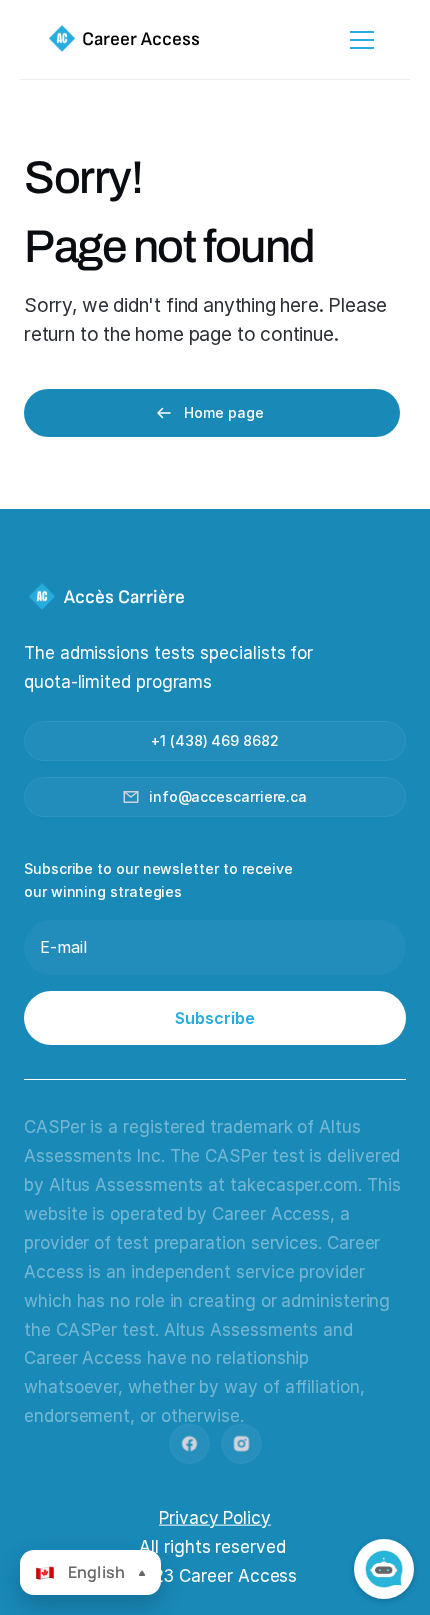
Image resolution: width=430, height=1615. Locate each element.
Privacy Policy (215, 1517)
